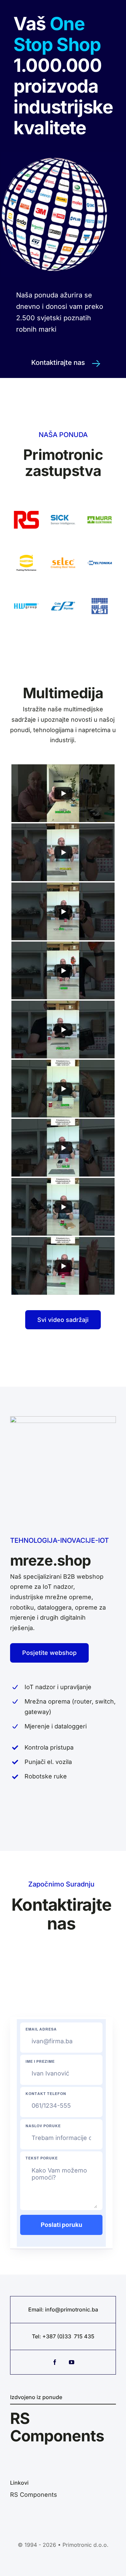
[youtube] (72, 2362)
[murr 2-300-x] (100, 506)
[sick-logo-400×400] (63, 506)
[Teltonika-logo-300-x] (100, 550)
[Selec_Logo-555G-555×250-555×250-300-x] (63, 550)
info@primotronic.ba (72, 2309)
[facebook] (55, 2362)
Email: (37, 2309)
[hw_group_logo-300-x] (26, 593)
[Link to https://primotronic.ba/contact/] (96, 364)
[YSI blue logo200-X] (100, 593)
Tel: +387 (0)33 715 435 (63, 2336)
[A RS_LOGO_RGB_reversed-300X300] (26, 506)
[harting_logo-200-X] (26, 550)
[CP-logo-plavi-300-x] (63, 593)
